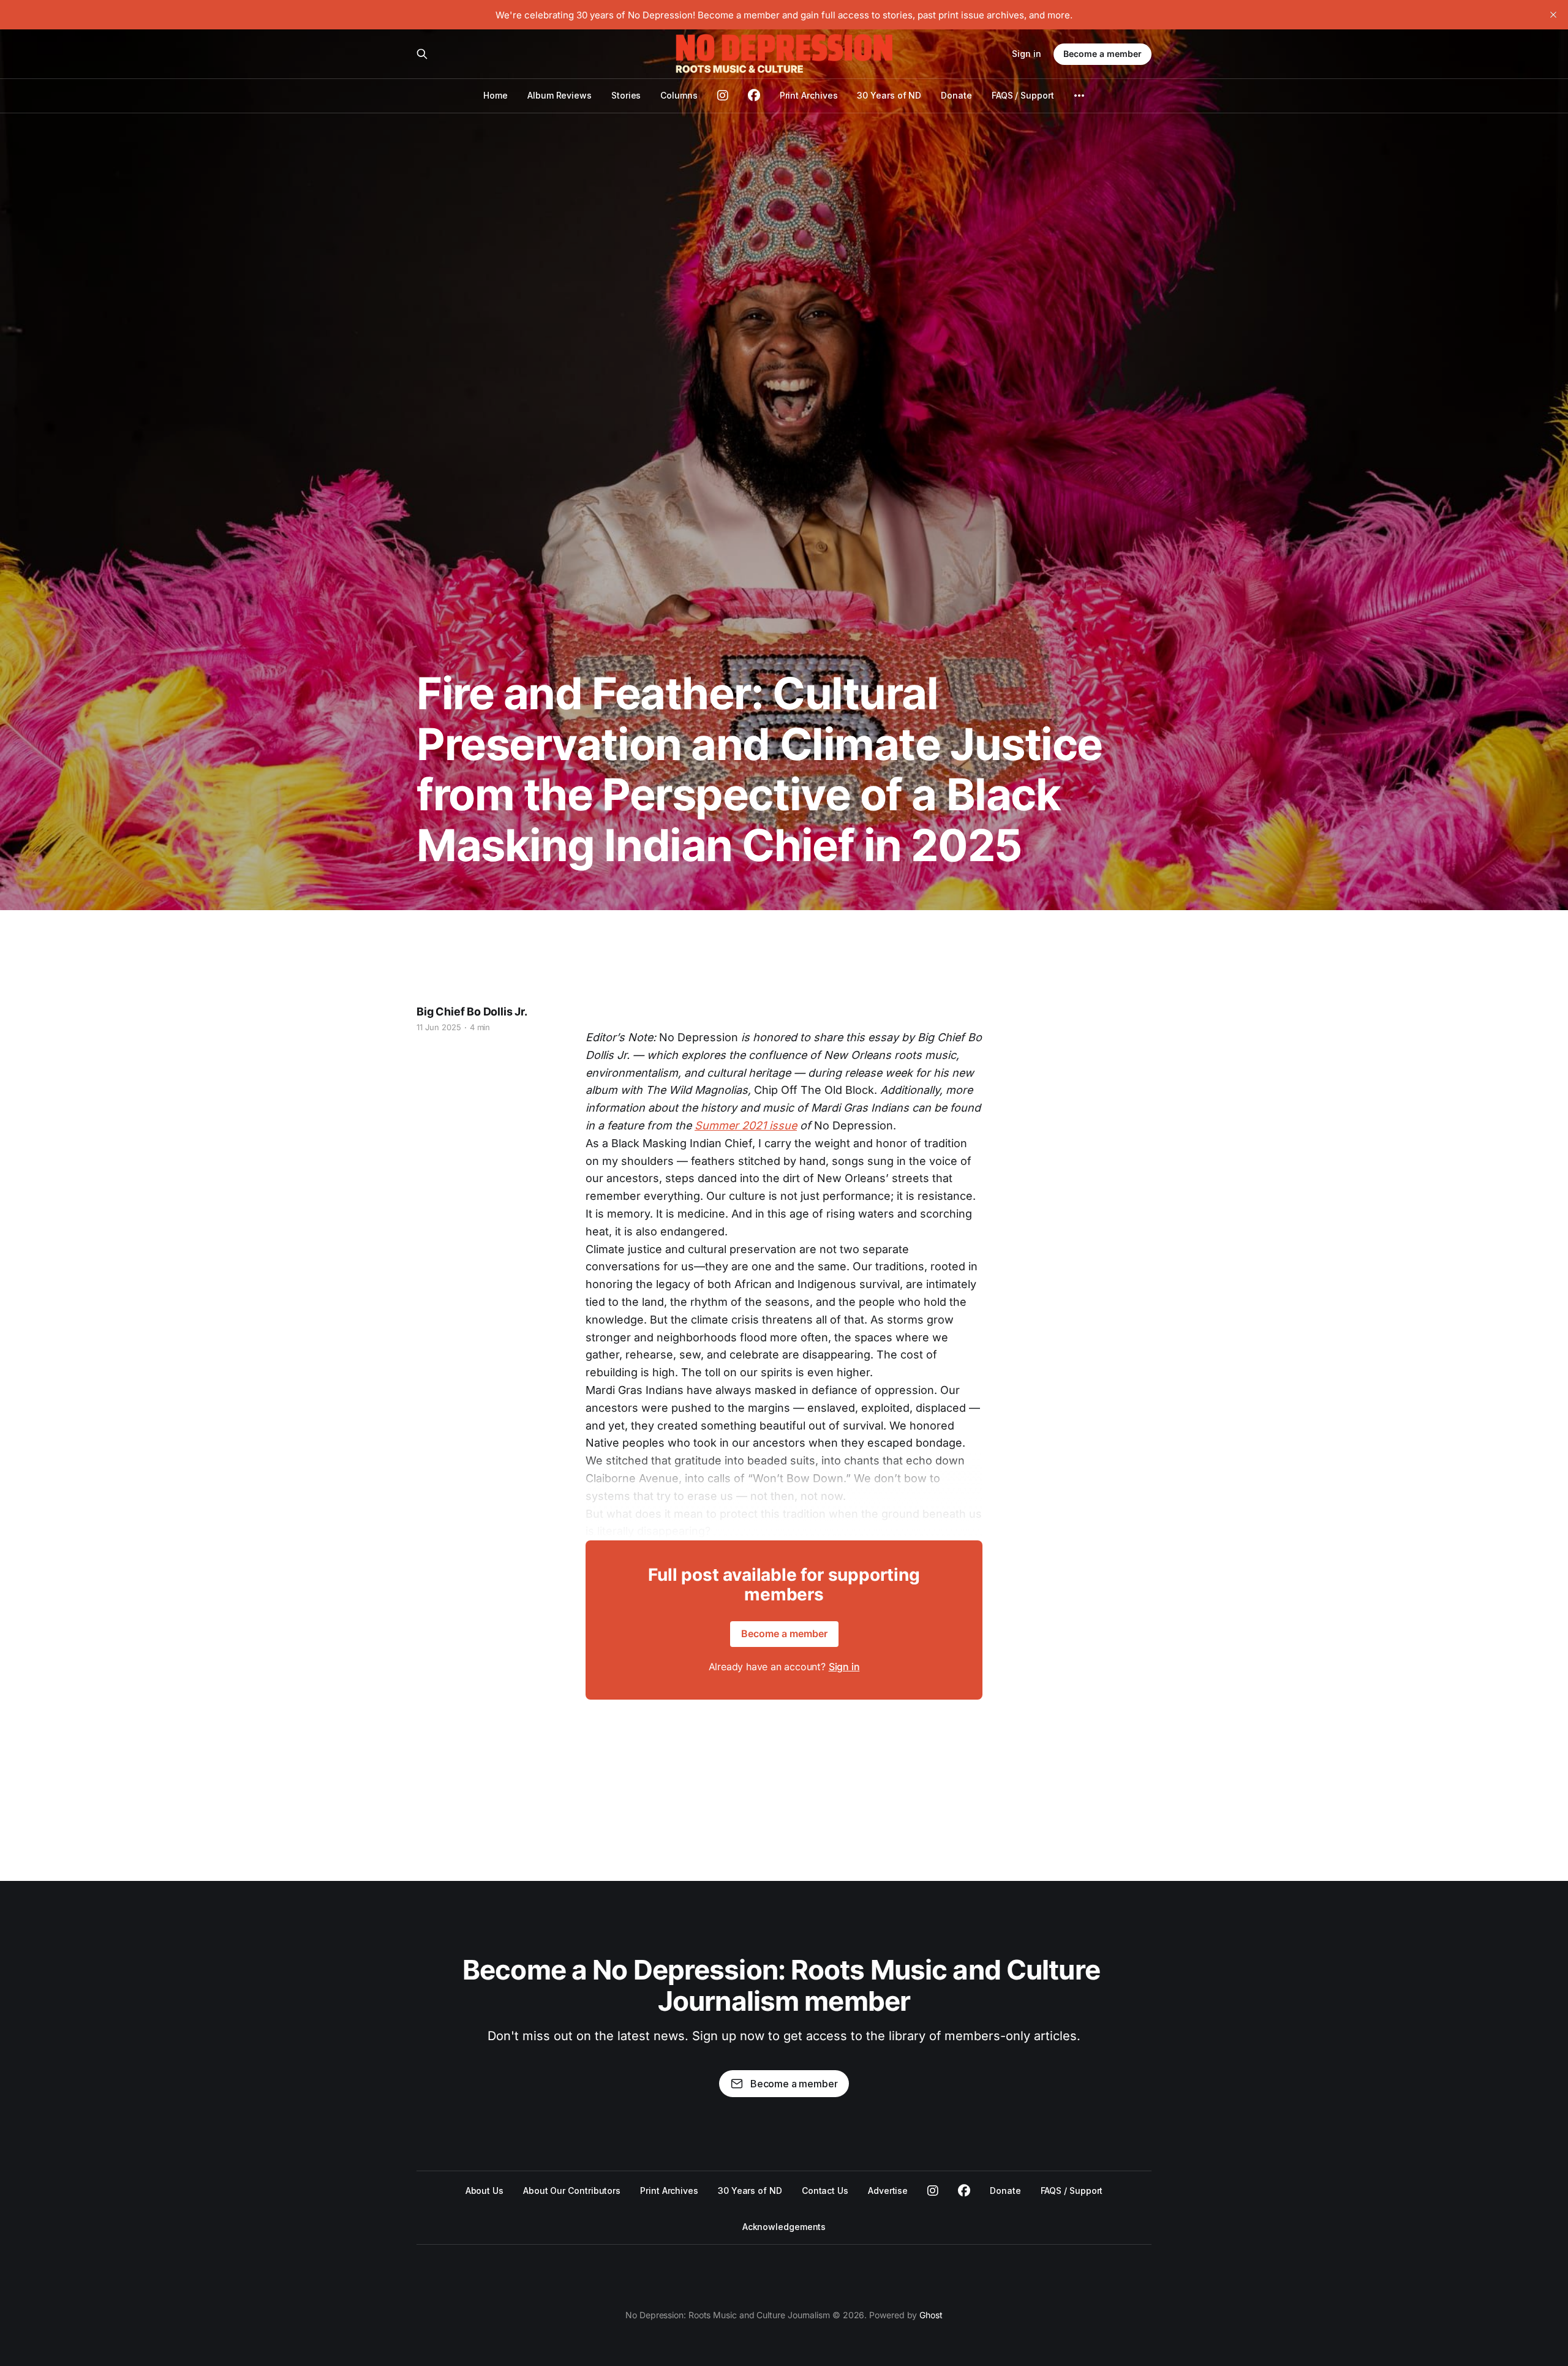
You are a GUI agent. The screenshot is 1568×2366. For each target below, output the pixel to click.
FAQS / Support (1023, 95)
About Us (484, 2191)
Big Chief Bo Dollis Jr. (472, 1012)
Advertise (888, 2191)
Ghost (931, 2315)
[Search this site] (422, 54)
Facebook (964, 2191)
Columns (679, 95)
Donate (956, 95)
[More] (1079, 96)
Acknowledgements (784, 2227)
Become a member (1102, 54)
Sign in (1027, 54)
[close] (1553, 15)
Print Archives (809, 95)
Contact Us (825, 2191)
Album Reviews (560, 95)
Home (496, 95)
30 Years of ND (889, 95)
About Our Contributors (572, 2191)
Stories (626, 95)
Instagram (933, 2191)
